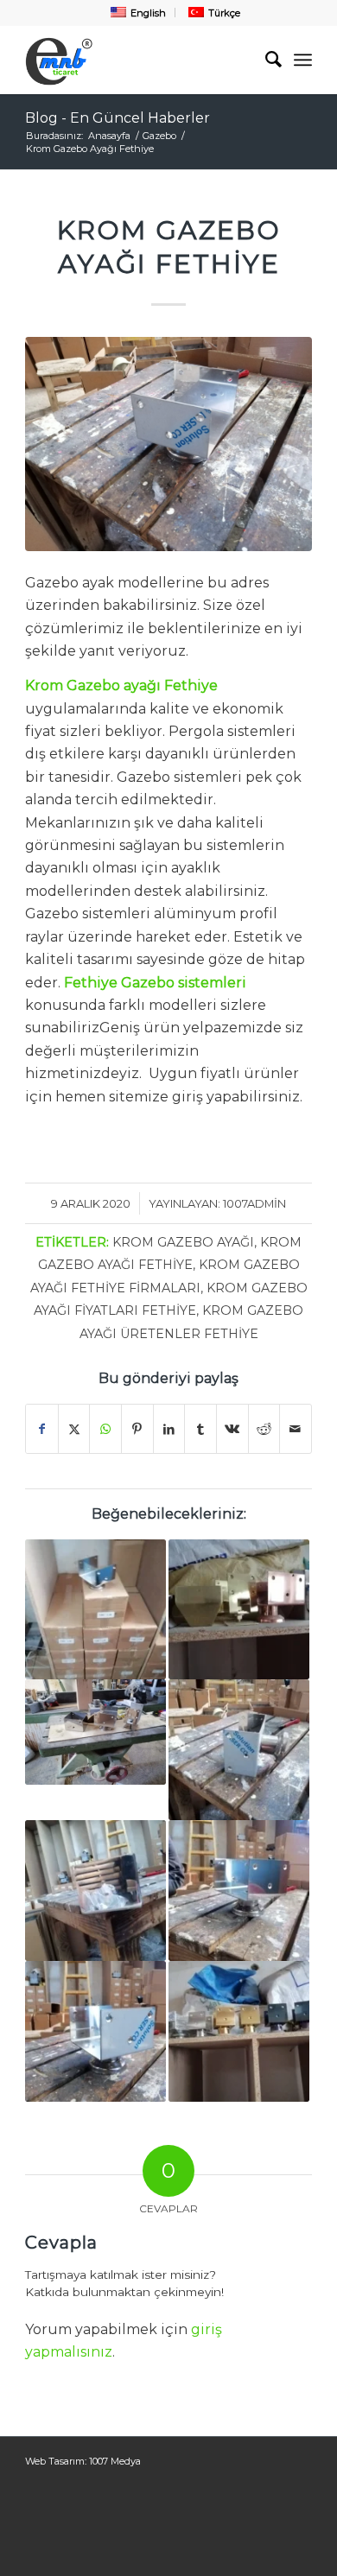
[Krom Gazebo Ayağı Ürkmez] (95, 1610)
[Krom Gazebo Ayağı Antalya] (239, 1610)
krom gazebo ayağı (183, 1242)
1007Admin (254, 1203)
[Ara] (265, 60)
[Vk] (232, 1429)
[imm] (140, 60)
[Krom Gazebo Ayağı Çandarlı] (95, 1732)
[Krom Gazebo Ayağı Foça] (239, 2031)
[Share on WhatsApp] (105, 1429)
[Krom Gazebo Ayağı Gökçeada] (239, 1891)
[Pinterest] (137, 1429)
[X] (74, 1429)
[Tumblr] (200, 1429)
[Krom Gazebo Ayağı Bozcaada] (239, 1750)
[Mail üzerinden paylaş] (296, 1429)
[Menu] (303, 60)
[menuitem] (137, 13)
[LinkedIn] (169, 1429)
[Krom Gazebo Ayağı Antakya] (95, 2031)
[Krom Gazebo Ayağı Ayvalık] (95, 1891)
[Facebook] (42, 1429)
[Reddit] (264, 1429)
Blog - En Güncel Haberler (118, 118)
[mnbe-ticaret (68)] (168, 444)
